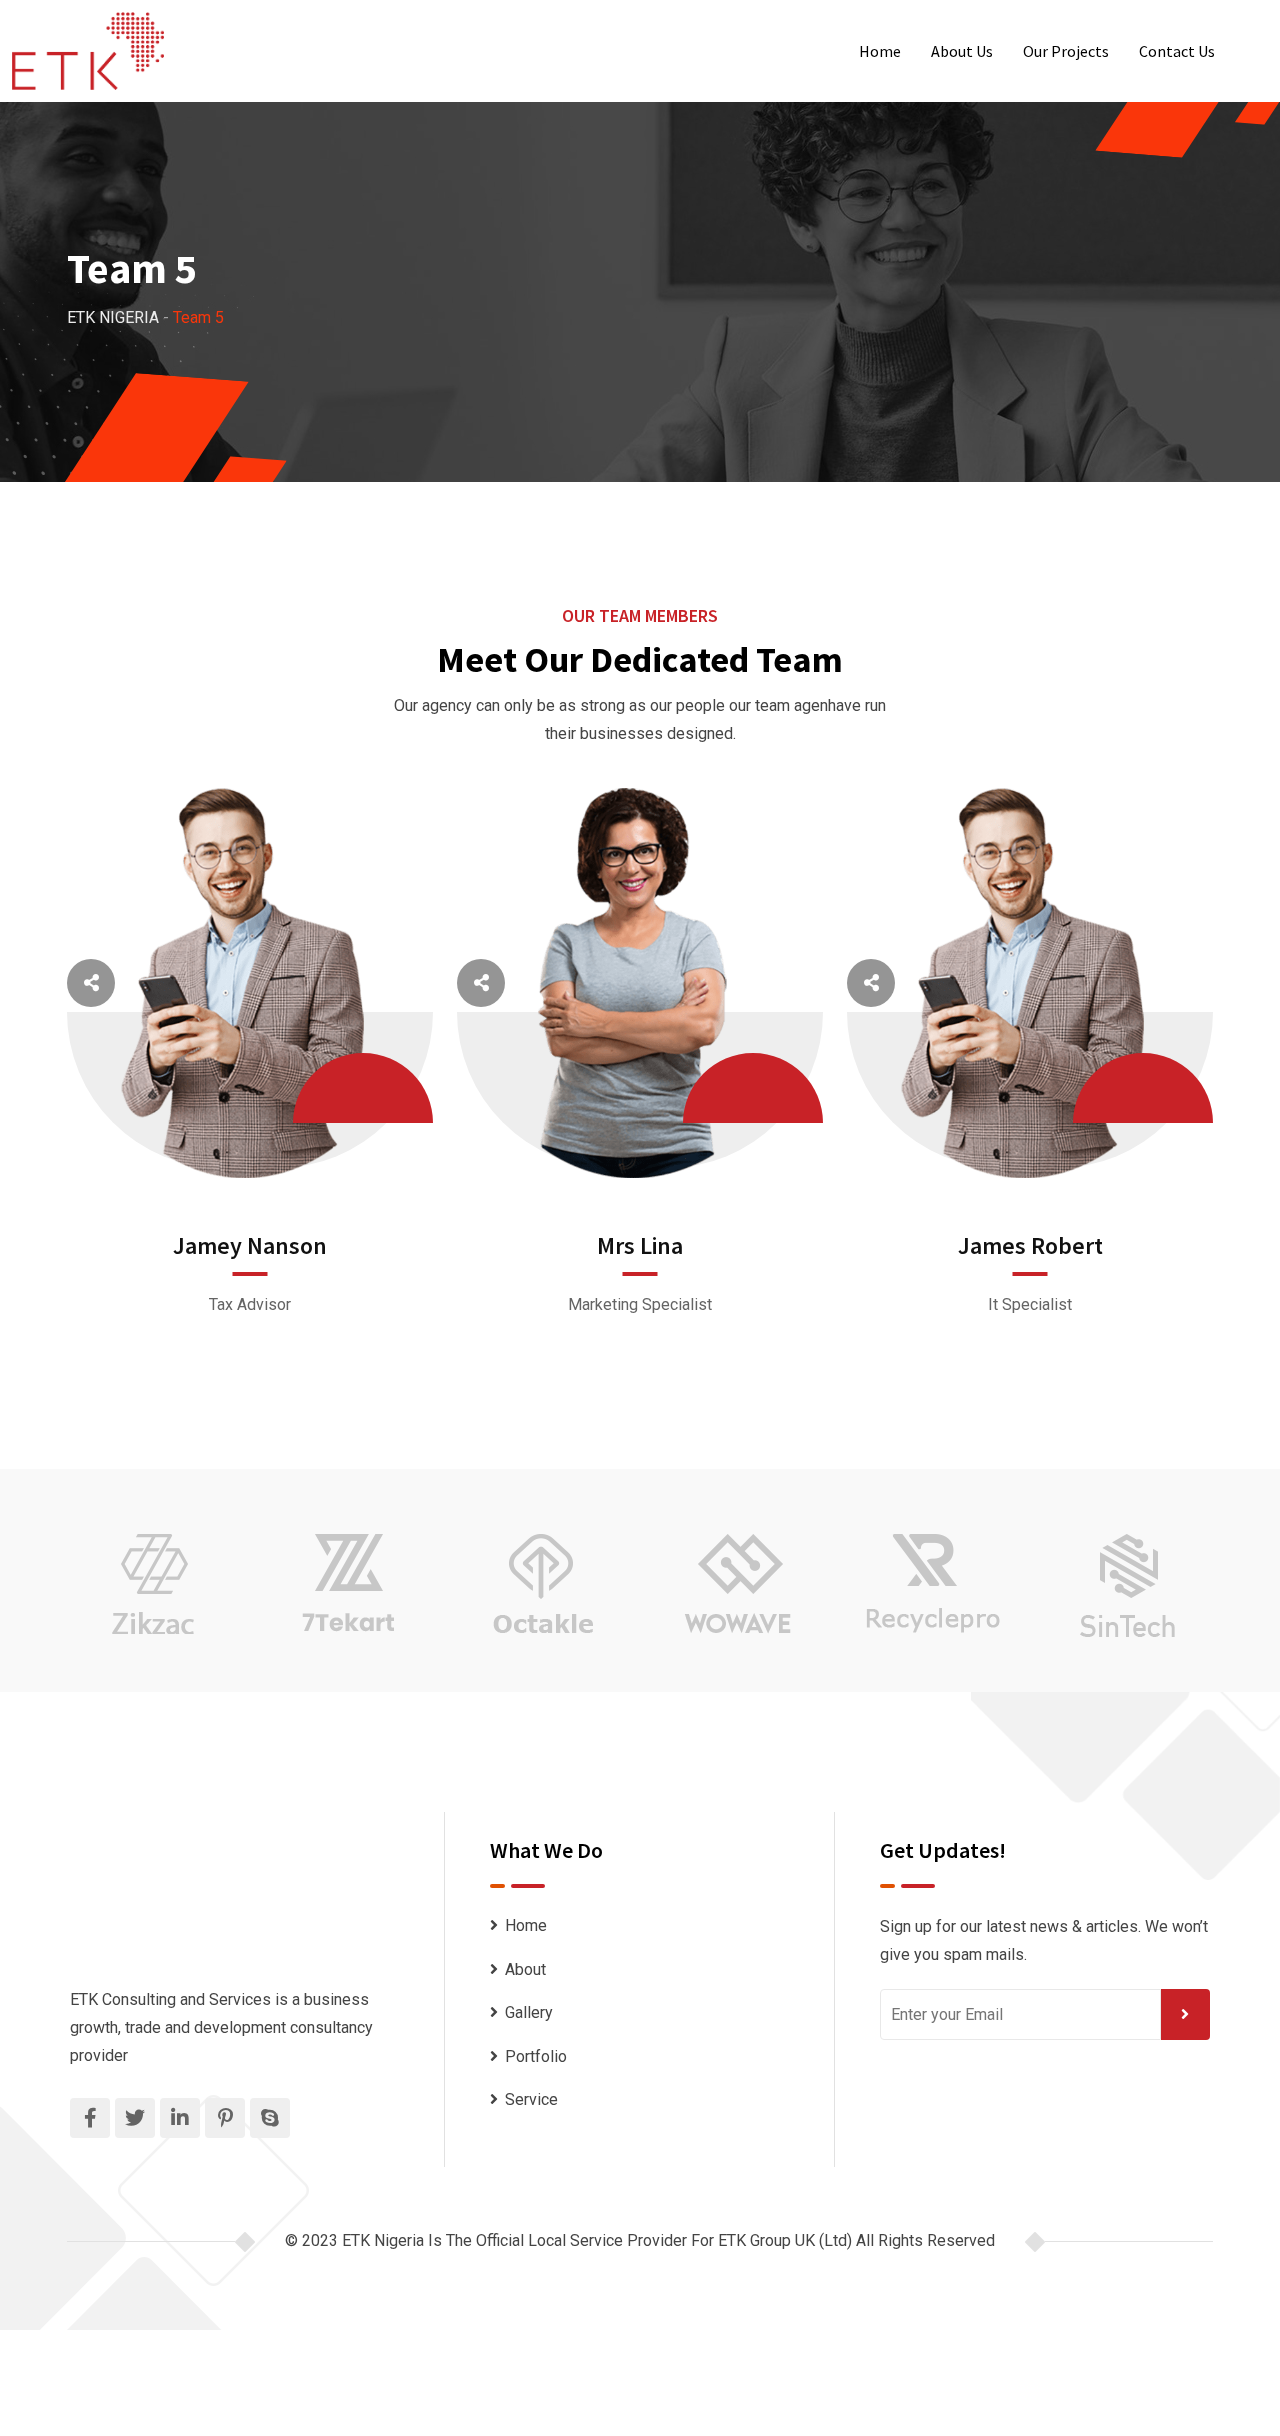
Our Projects (1066, 51)
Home (880, 51)
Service (531, 2099)
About (525, 1969)
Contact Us (1177, 51)
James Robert (1030, 1245)
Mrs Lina (640, 1245)
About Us (962, 51)
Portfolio (536, 2056)
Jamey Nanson (250, 1245)
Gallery (529, 2012)
